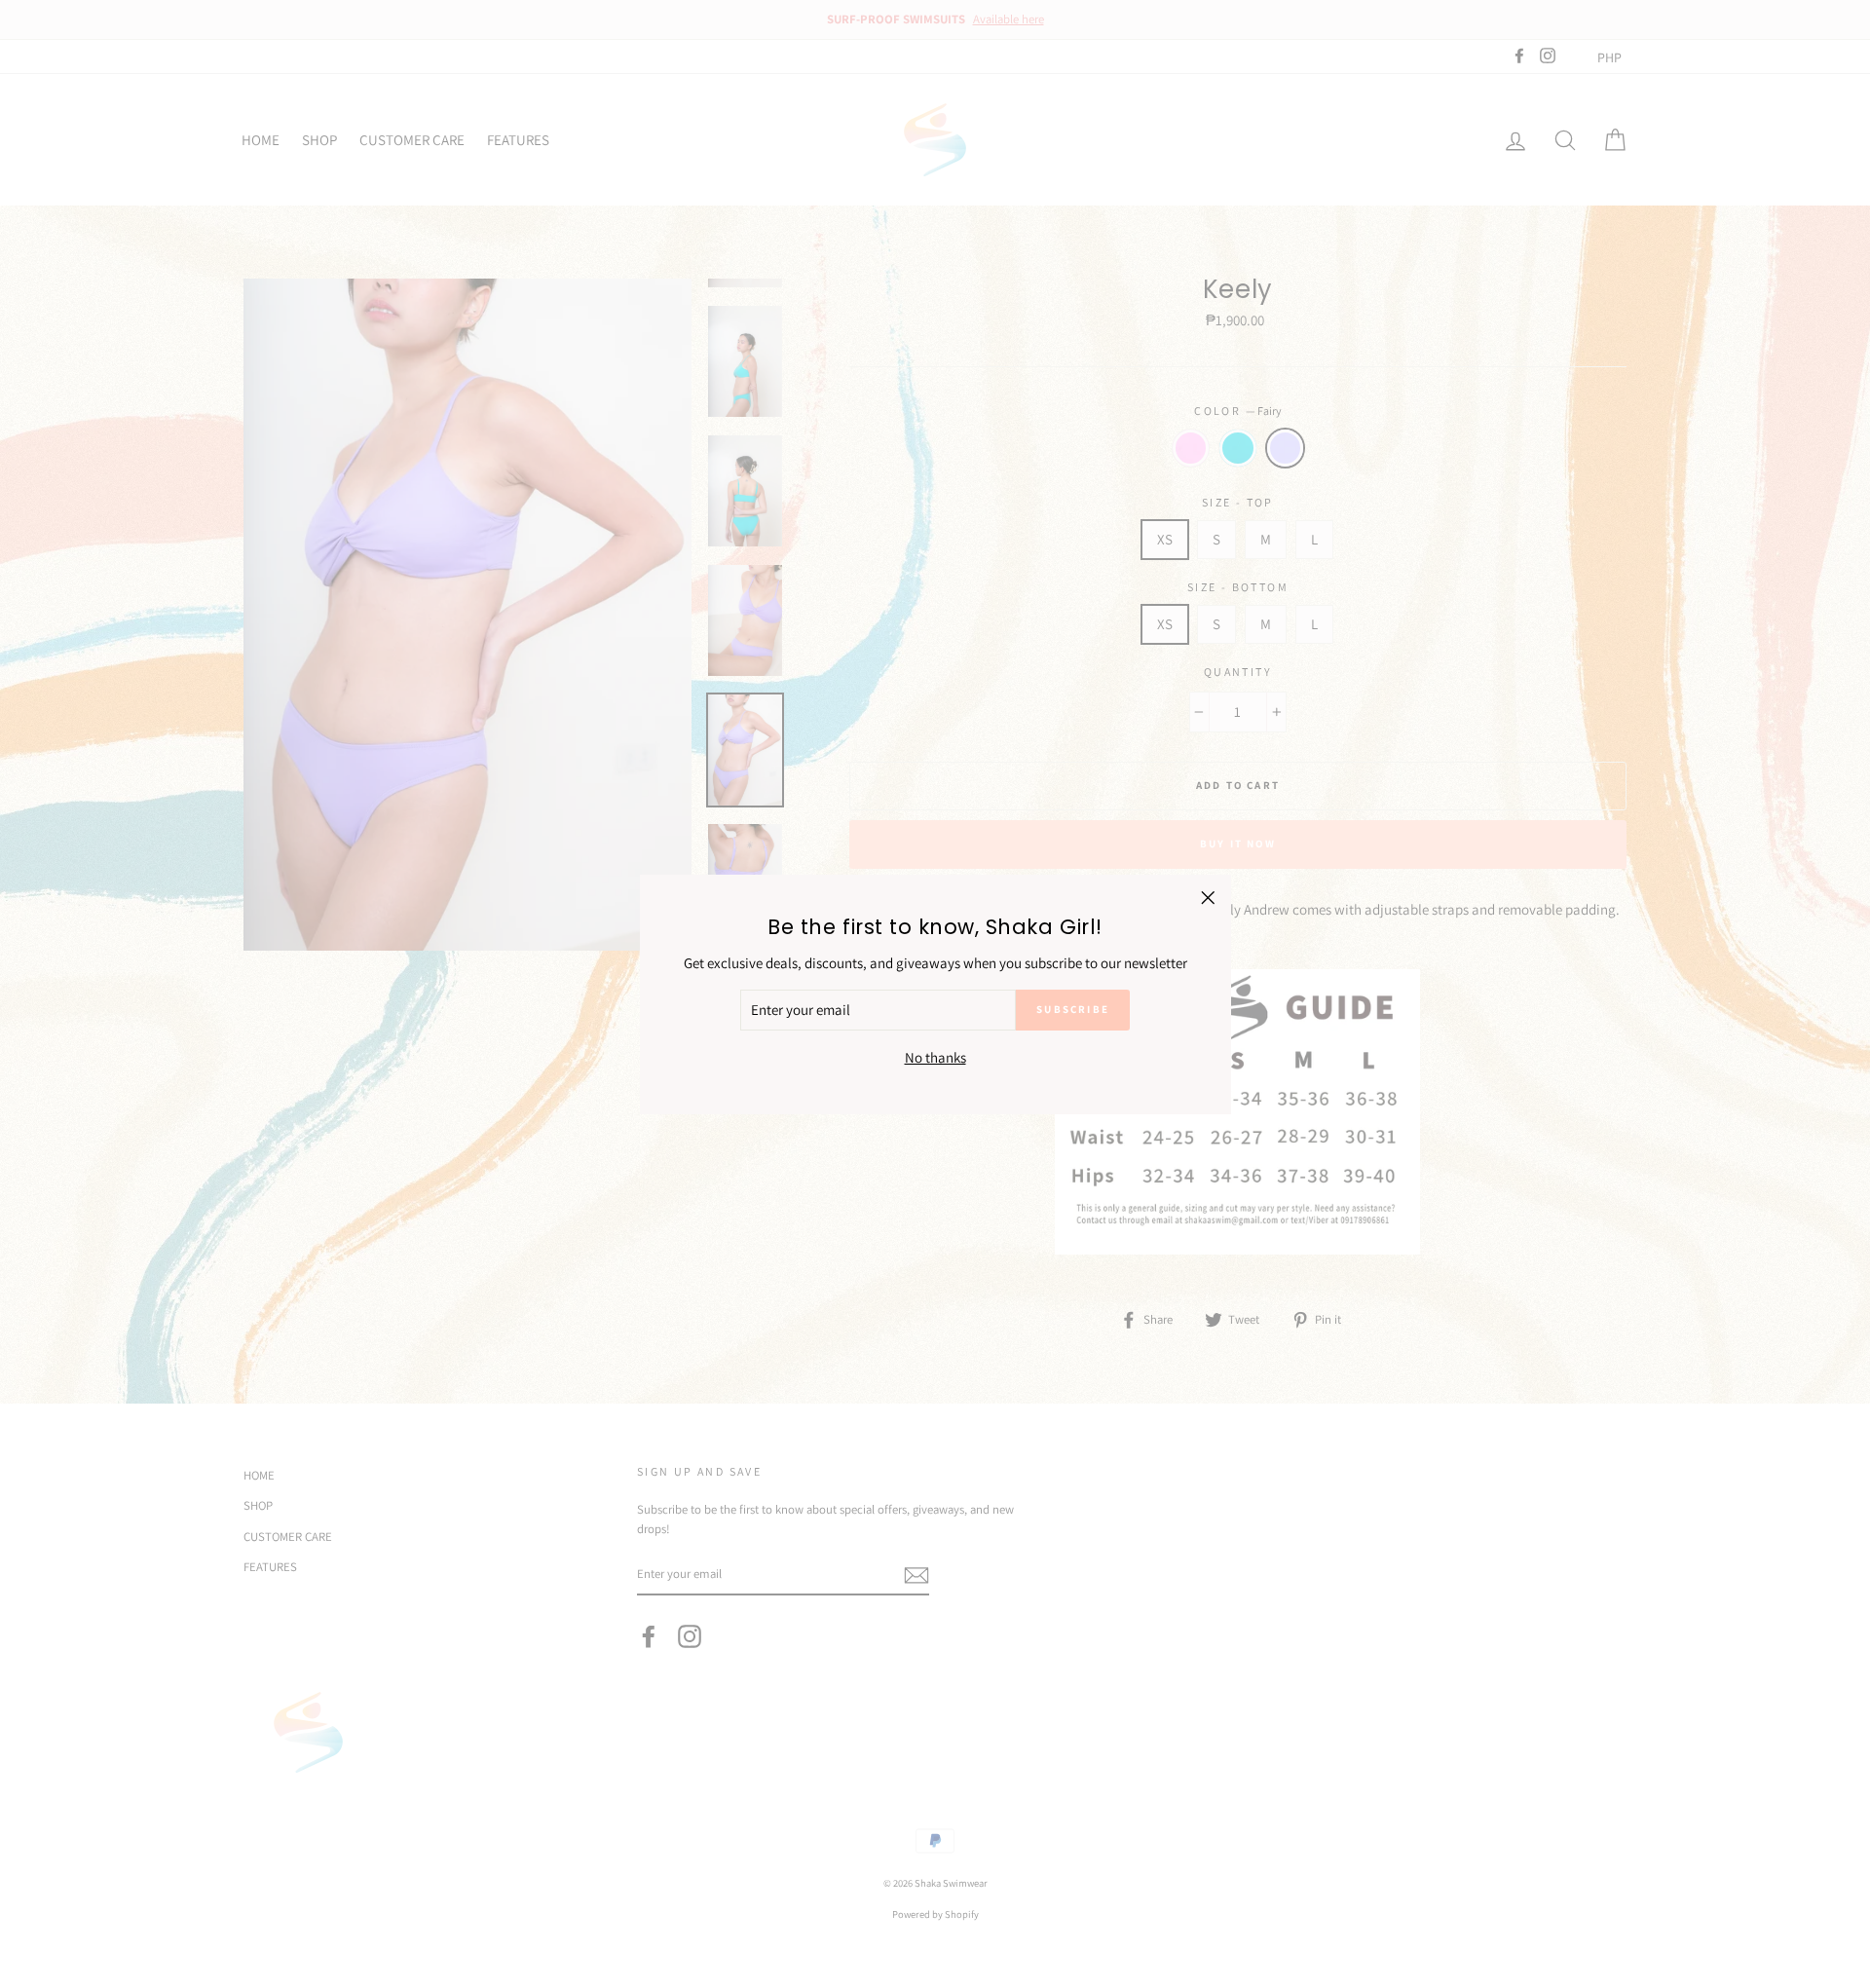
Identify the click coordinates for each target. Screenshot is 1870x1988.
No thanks (935, 1056)
